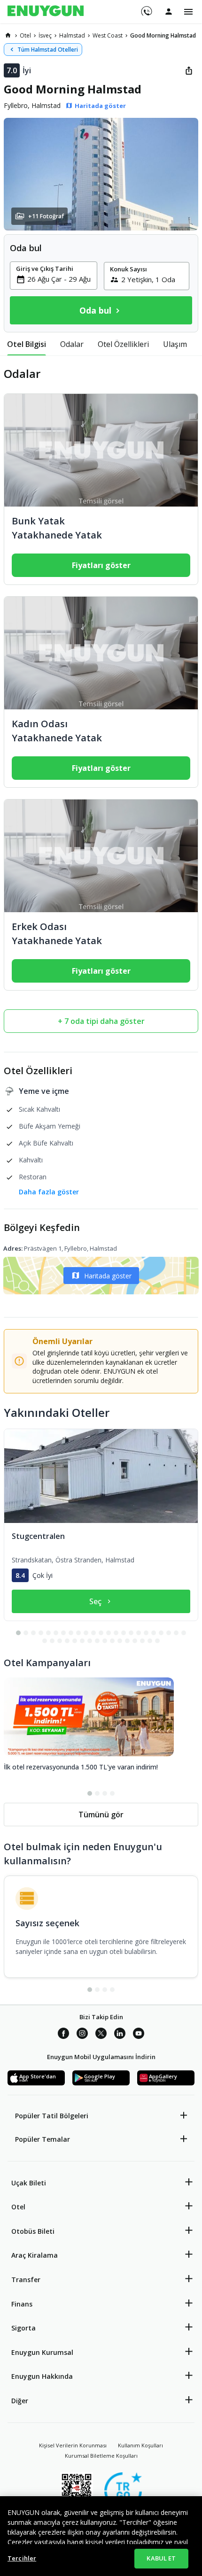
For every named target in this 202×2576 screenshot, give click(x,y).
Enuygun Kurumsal (42, 2352)
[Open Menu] (188, 12)
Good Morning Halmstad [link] (163, 35)
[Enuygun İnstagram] (82, 2035)
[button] (101, 174)
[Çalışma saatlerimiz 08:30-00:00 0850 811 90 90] (146, 8)
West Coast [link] (108, 35)
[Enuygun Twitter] (101, 2035)
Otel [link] (25, 35)
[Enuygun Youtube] (139, 2035)
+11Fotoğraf (46, 216)
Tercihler (22, 2558)
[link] (8, 35)
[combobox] (59, 279)
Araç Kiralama (35, 2255)
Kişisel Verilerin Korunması (73, 2445)
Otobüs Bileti (33, 2231)
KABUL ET (161, 2558)
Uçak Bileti (29, 2183)
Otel (18, 2207)
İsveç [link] (45, 35)
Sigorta (23, 2328)
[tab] (27, 344)
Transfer (26, 2280)
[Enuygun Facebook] (63, 2035)
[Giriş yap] (169, 11)
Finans (22, 2304)
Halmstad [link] (72, 35)
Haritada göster (108, 1276)
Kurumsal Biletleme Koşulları (101, 2456)
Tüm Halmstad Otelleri (48, 50)
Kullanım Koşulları (140, 2445)
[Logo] (46, 12)
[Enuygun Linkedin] (120, 2035)
